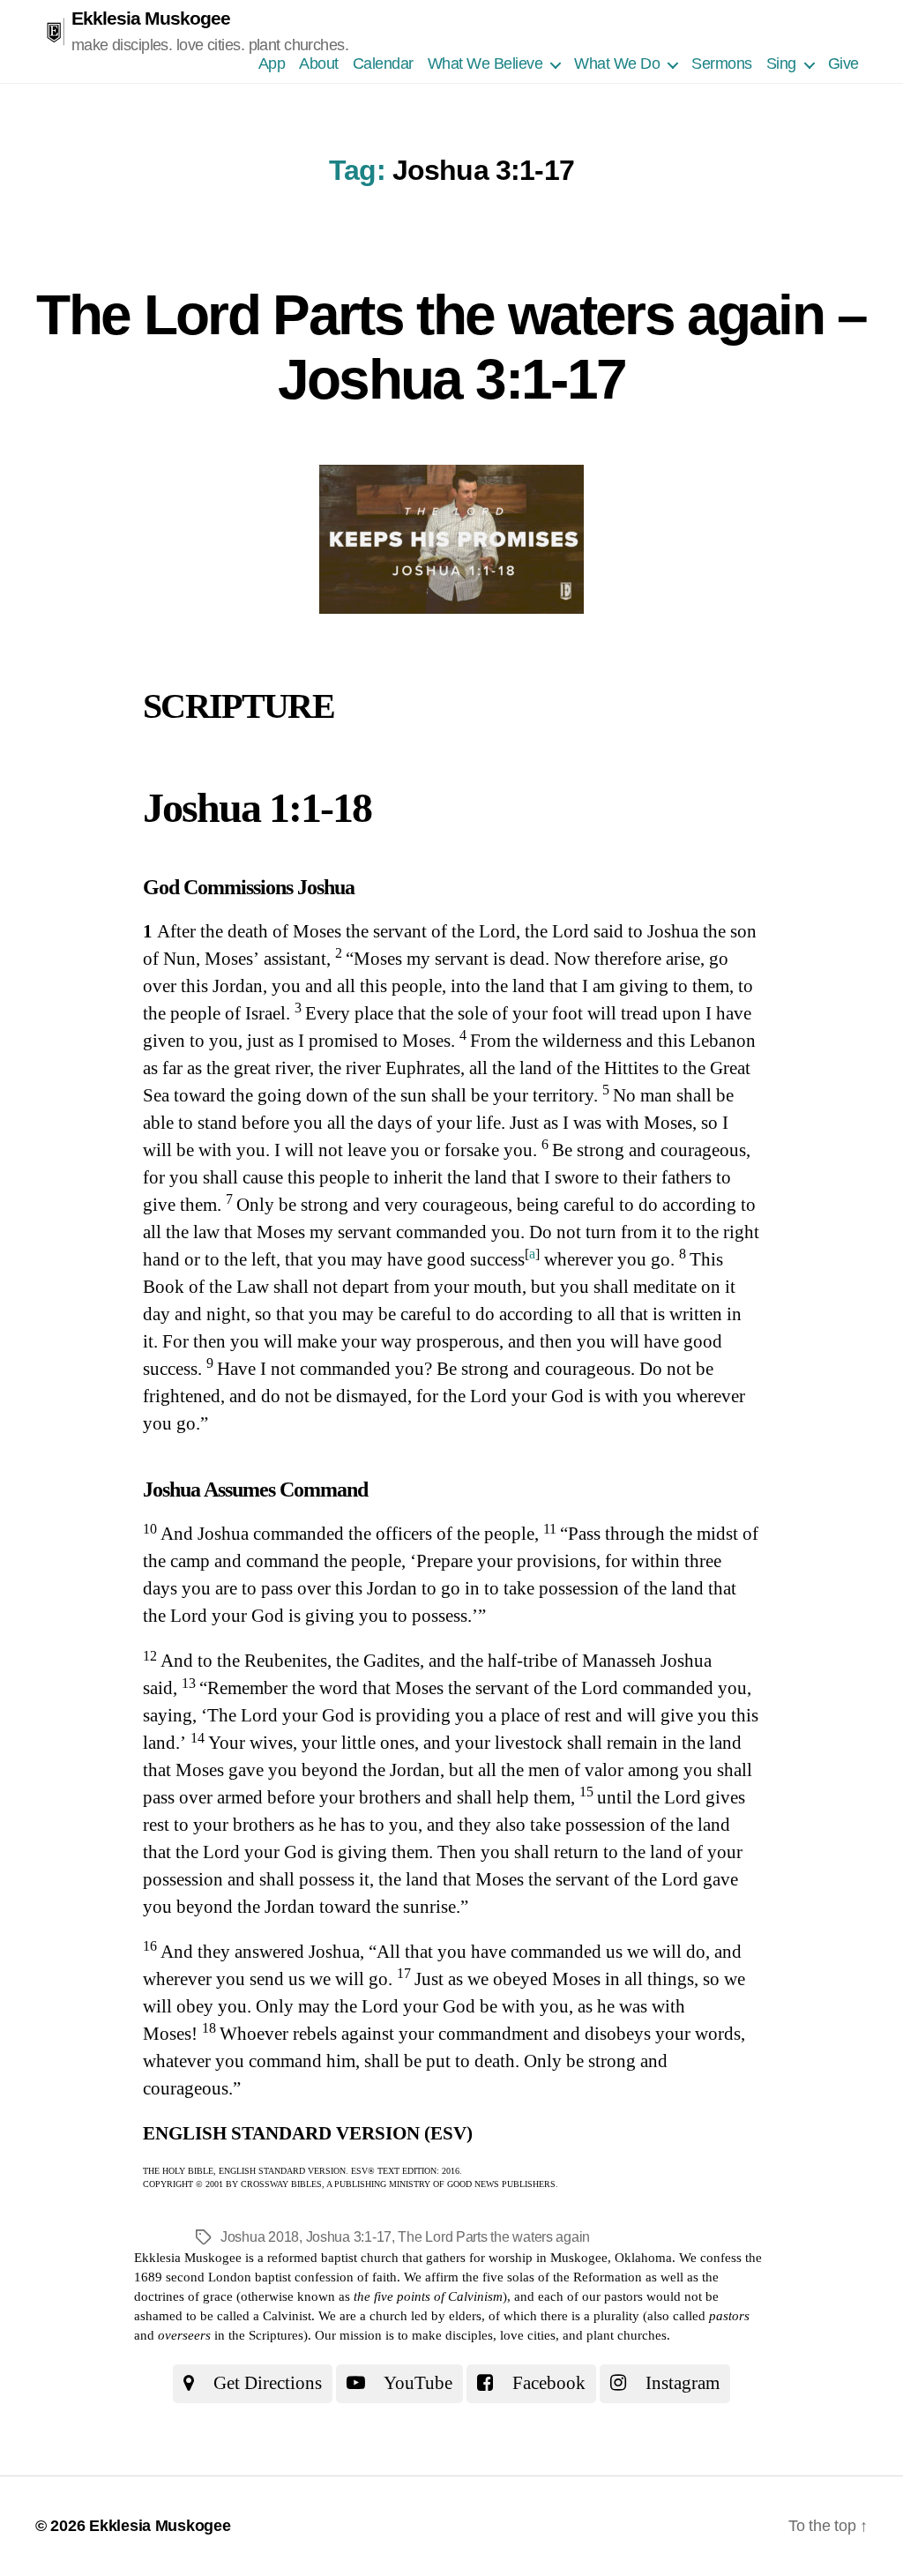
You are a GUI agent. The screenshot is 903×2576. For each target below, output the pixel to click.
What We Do (617, 63)
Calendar (383, 63)
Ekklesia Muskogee (151, 18)
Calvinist (287, 2316)
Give (843, 63)
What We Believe (485, 63)
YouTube (416, 2383)
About (319, 63)
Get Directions (265, 2383)
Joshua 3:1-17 (349, 2237)
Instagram (680, 2383)
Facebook (547, 2383)
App (272, 63)
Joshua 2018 (260, 2237)
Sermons (722, 63)
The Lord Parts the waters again (494, 2237)
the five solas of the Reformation (552, 2277)
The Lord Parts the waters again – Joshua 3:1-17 (451, 347)
